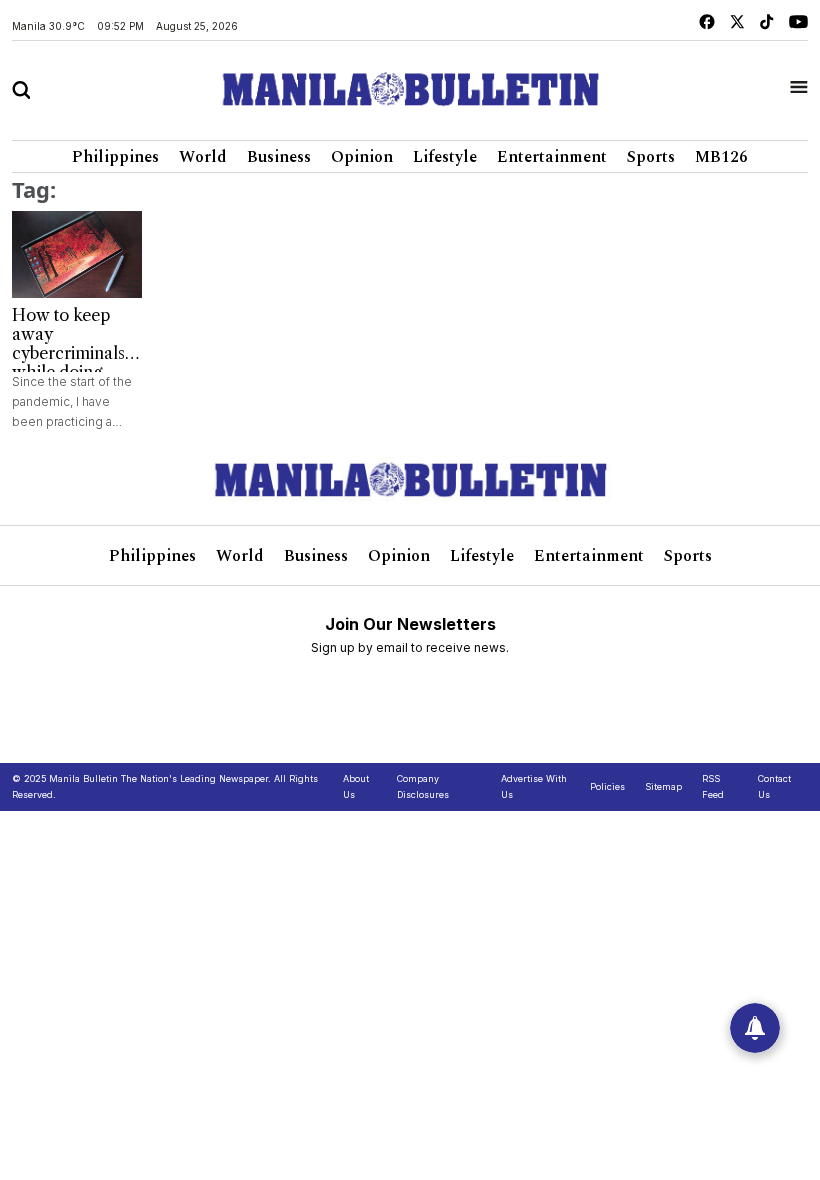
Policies (607, 786)
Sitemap (663, 786)
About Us (356, 786)
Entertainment (552, 157)
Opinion (362, 157)
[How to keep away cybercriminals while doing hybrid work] (77, 254)
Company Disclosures (423, 786)
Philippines (115, 157)
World (203, 157)
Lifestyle (445, 157)
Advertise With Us (534, 786)
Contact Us (774, 786)
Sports (651, 157)
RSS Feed (713, 786)
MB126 (721, 157)
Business (279, 157)
